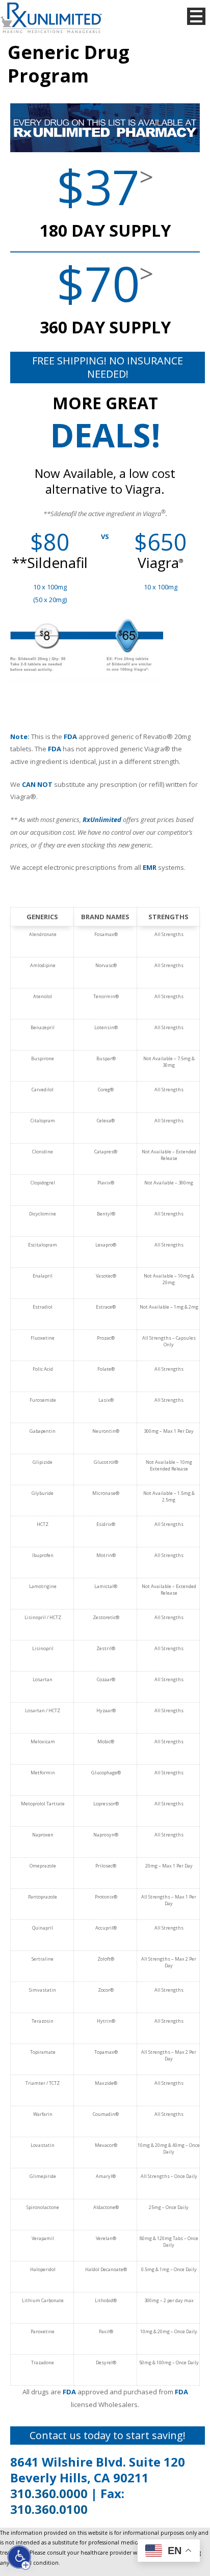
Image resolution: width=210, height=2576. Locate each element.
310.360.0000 (49, 2493)
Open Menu (196, 16)
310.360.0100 (49, 2509)
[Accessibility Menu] (19, 2557)
